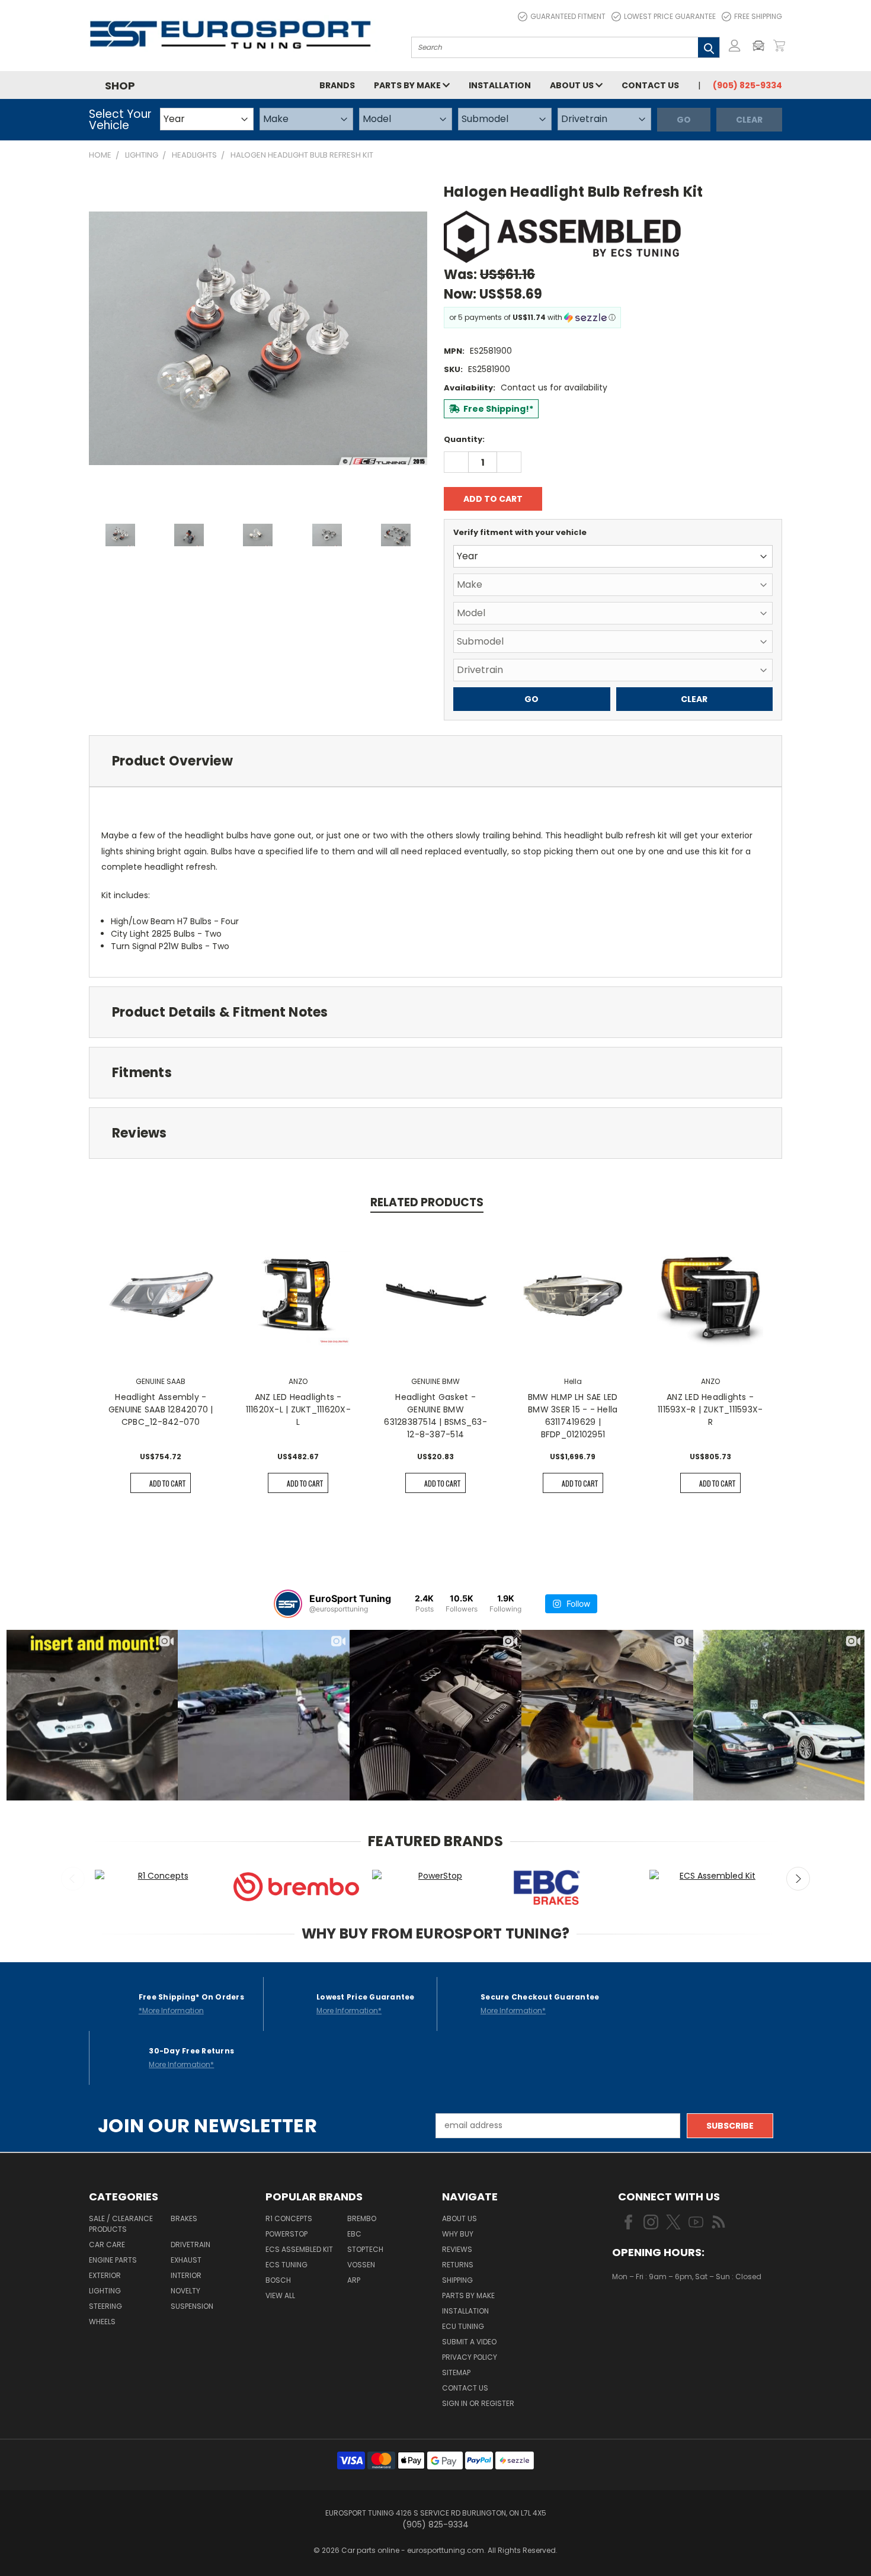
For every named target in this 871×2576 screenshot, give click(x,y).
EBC (354, 2234)
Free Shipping (758, 16)
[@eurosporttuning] (288, 1604)
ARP (354, 2280)
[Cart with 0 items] (779, 46)
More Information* (349, 2011)
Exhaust (186, 2260)
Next (798, 1879)
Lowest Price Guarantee (670, 16)
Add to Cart (167, 1483)
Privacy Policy (470, 2357)
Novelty (185, 2291)
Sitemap (456, 2372)
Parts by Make (408, 85)
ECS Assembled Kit (299, 2249)
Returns (458, 2265)
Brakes (184, 2218)
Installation (500, 85)
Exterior (105, 2275)
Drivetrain (190, 2245)
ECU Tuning (463, 2326)
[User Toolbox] (735, 46)
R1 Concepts (289, 2218)
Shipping (457, 2280)
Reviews (457, 2249)
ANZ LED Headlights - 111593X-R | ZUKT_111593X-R (710, 1409)
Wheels (102, 2322)
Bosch (278, 2280)
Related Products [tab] (427, 1202)
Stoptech (365, 2249)
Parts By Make (468, 2295)
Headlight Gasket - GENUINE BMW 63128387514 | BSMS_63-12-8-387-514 (435, 1416)
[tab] (435, 761)
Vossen (361, 2265)
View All (280, 2295)
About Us (573, 85)
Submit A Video (469, 2342)
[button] (761, 46)
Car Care (107, 2245)
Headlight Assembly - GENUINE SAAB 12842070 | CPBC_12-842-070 (161, 1409)
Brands (337, 85)
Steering (105, 2306)
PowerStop (286, 2234)
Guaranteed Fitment (568, 16)
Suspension (192, 2306)
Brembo (362, 2218)
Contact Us (650, 85)
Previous (73, 1879)
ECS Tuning (286, 2265)
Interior (186, 2275)
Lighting (105, 2291)
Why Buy (458, 2234)
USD (652, 2311)
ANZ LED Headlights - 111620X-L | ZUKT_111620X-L (298, 1409)
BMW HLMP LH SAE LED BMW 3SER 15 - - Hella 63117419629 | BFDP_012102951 (573, 1416)
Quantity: (464, 439)
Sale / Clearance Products (121, 2224)
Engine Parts (113, 2260)
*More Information (171, 2011)
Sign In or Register (478, 2403)
